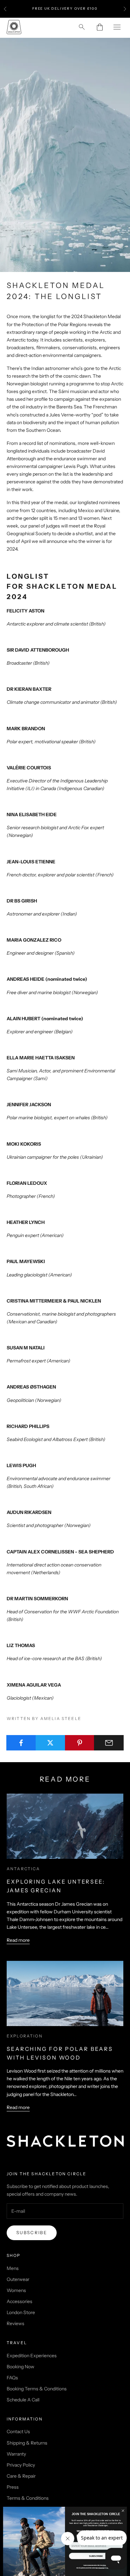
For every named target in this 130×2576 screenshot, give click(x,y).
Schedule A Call (23, 2400)
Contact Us (18, 2431)
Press (13, 2487)
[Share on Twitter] (50, 1743)
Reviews (15, 2323)
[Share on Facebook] (21, 1743)
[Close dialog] (123, 2511)
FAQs (12, 2378)
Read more (18, 1940)
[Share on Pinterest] (80, 1743)
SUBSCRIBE (96, 2556)
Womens (16, 2290)
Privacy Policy (21, 2465)
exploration (25, 2036)
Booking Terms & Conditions (37, 2389)
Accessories (19, 2301)
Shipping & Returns (27, 2443)
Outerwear (18, 2279)
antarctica (23, 1869)
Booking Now (20, 2367)
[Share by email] (109, 1743)
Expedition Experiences (32, 2356)
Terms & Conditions (28, 2498)
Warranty (16, 2454)
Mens (13, 2268)
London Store (21, 2312)
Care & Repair (21, 2476)
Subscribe (32, 2232)
